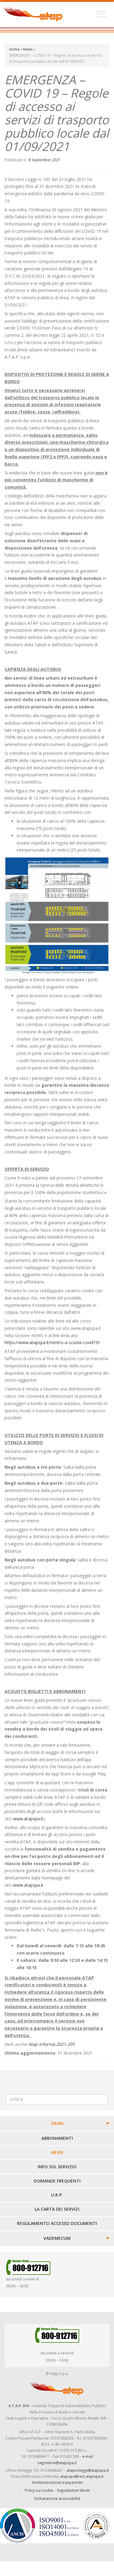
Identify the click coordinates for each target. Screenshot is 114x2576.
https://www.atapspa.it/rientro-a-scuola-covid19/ (52, 1342)
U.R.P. (57, 2195)
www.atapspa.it (28, 1819)
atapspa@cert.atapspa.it (82, 2476)
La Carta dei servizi (57, 2209)
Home (14, 49)
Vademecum (57, 2238)
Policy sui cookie (39, 2490)
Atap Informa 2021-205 (52, 2044)
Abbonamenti (57, 2138)
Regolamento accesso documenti (57, 2223)
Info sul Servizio (57, 2167)
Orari (57, 2123)
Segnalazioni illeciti (73, 2490)
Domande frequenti (57, 2181)
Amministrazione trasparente (57, 2482)
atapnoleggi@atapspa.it (88, 2470)
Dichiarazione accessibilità (57, 2498)
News (28, 49)
